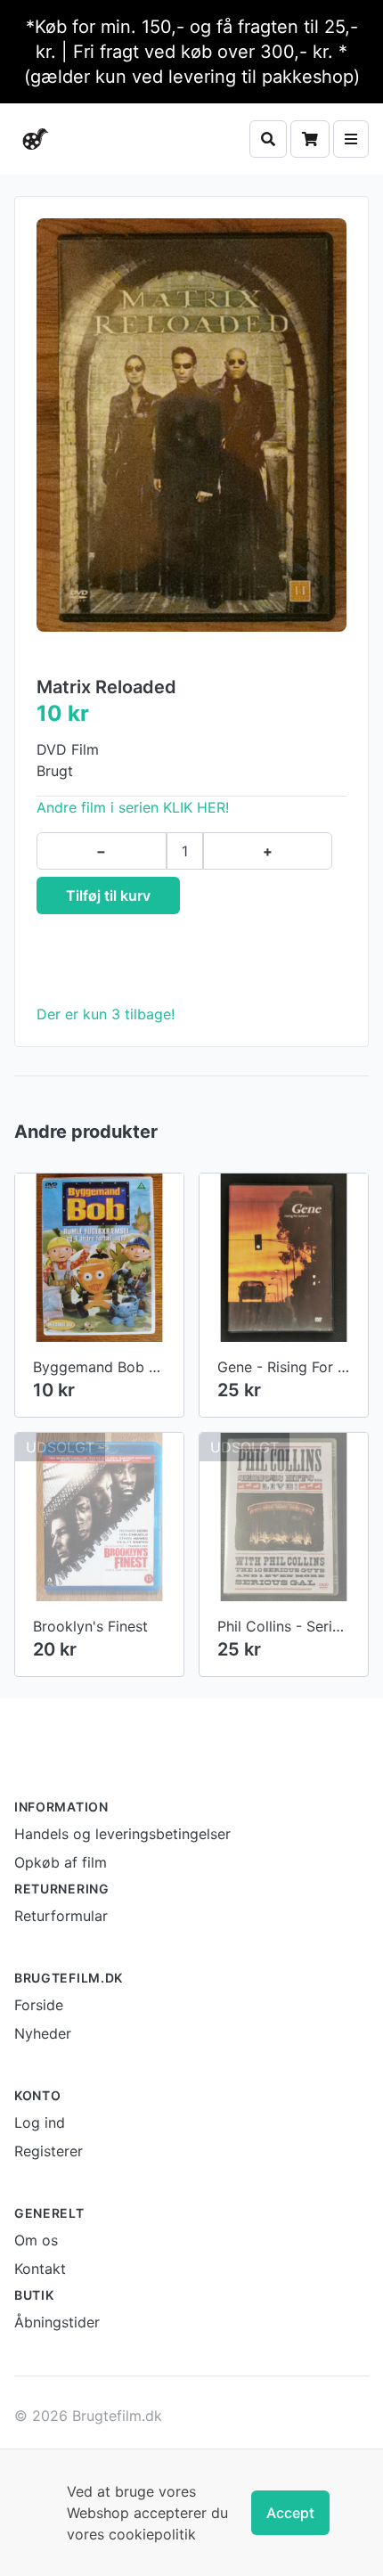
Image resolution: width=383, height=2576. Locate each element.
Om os (36, 2240)
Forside (39, 2005)
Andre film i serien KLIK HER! (133, 807)
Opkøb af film (61, 1862)
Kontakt (40, 2269)
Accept (290, 2513)
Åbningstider (57, 2322)
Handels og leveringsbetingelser (122, 1834)
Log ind (40, 2122)
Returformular (61, 1916)
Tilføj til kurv (108, 895)
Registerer (49, 2151)
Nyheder (43, 2033)
